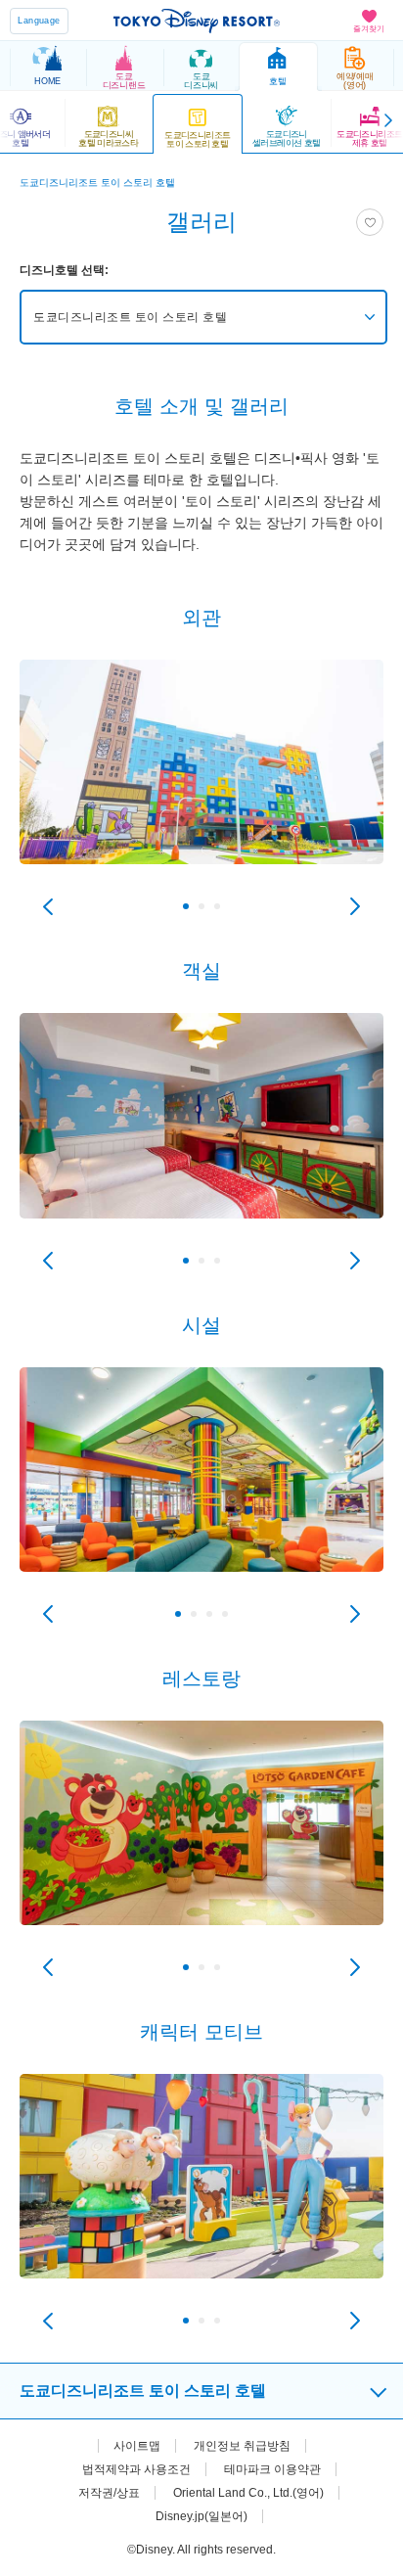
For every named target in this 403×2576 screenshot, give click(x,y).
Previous (48, 906)
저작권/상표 (109, 2493)
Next (355, 906)
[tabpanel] (201, 782)
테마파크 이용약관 (272, 2469)
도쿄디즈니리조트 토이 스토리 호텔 (130, 317)
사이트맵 (137, 2446)
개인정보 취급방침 (242, 2446)
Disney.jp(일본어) (201, 2516)
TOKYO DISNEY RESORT (197, 21)
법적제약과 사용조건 (136, 2469)
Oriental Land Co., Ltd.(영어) (248, 2493)
